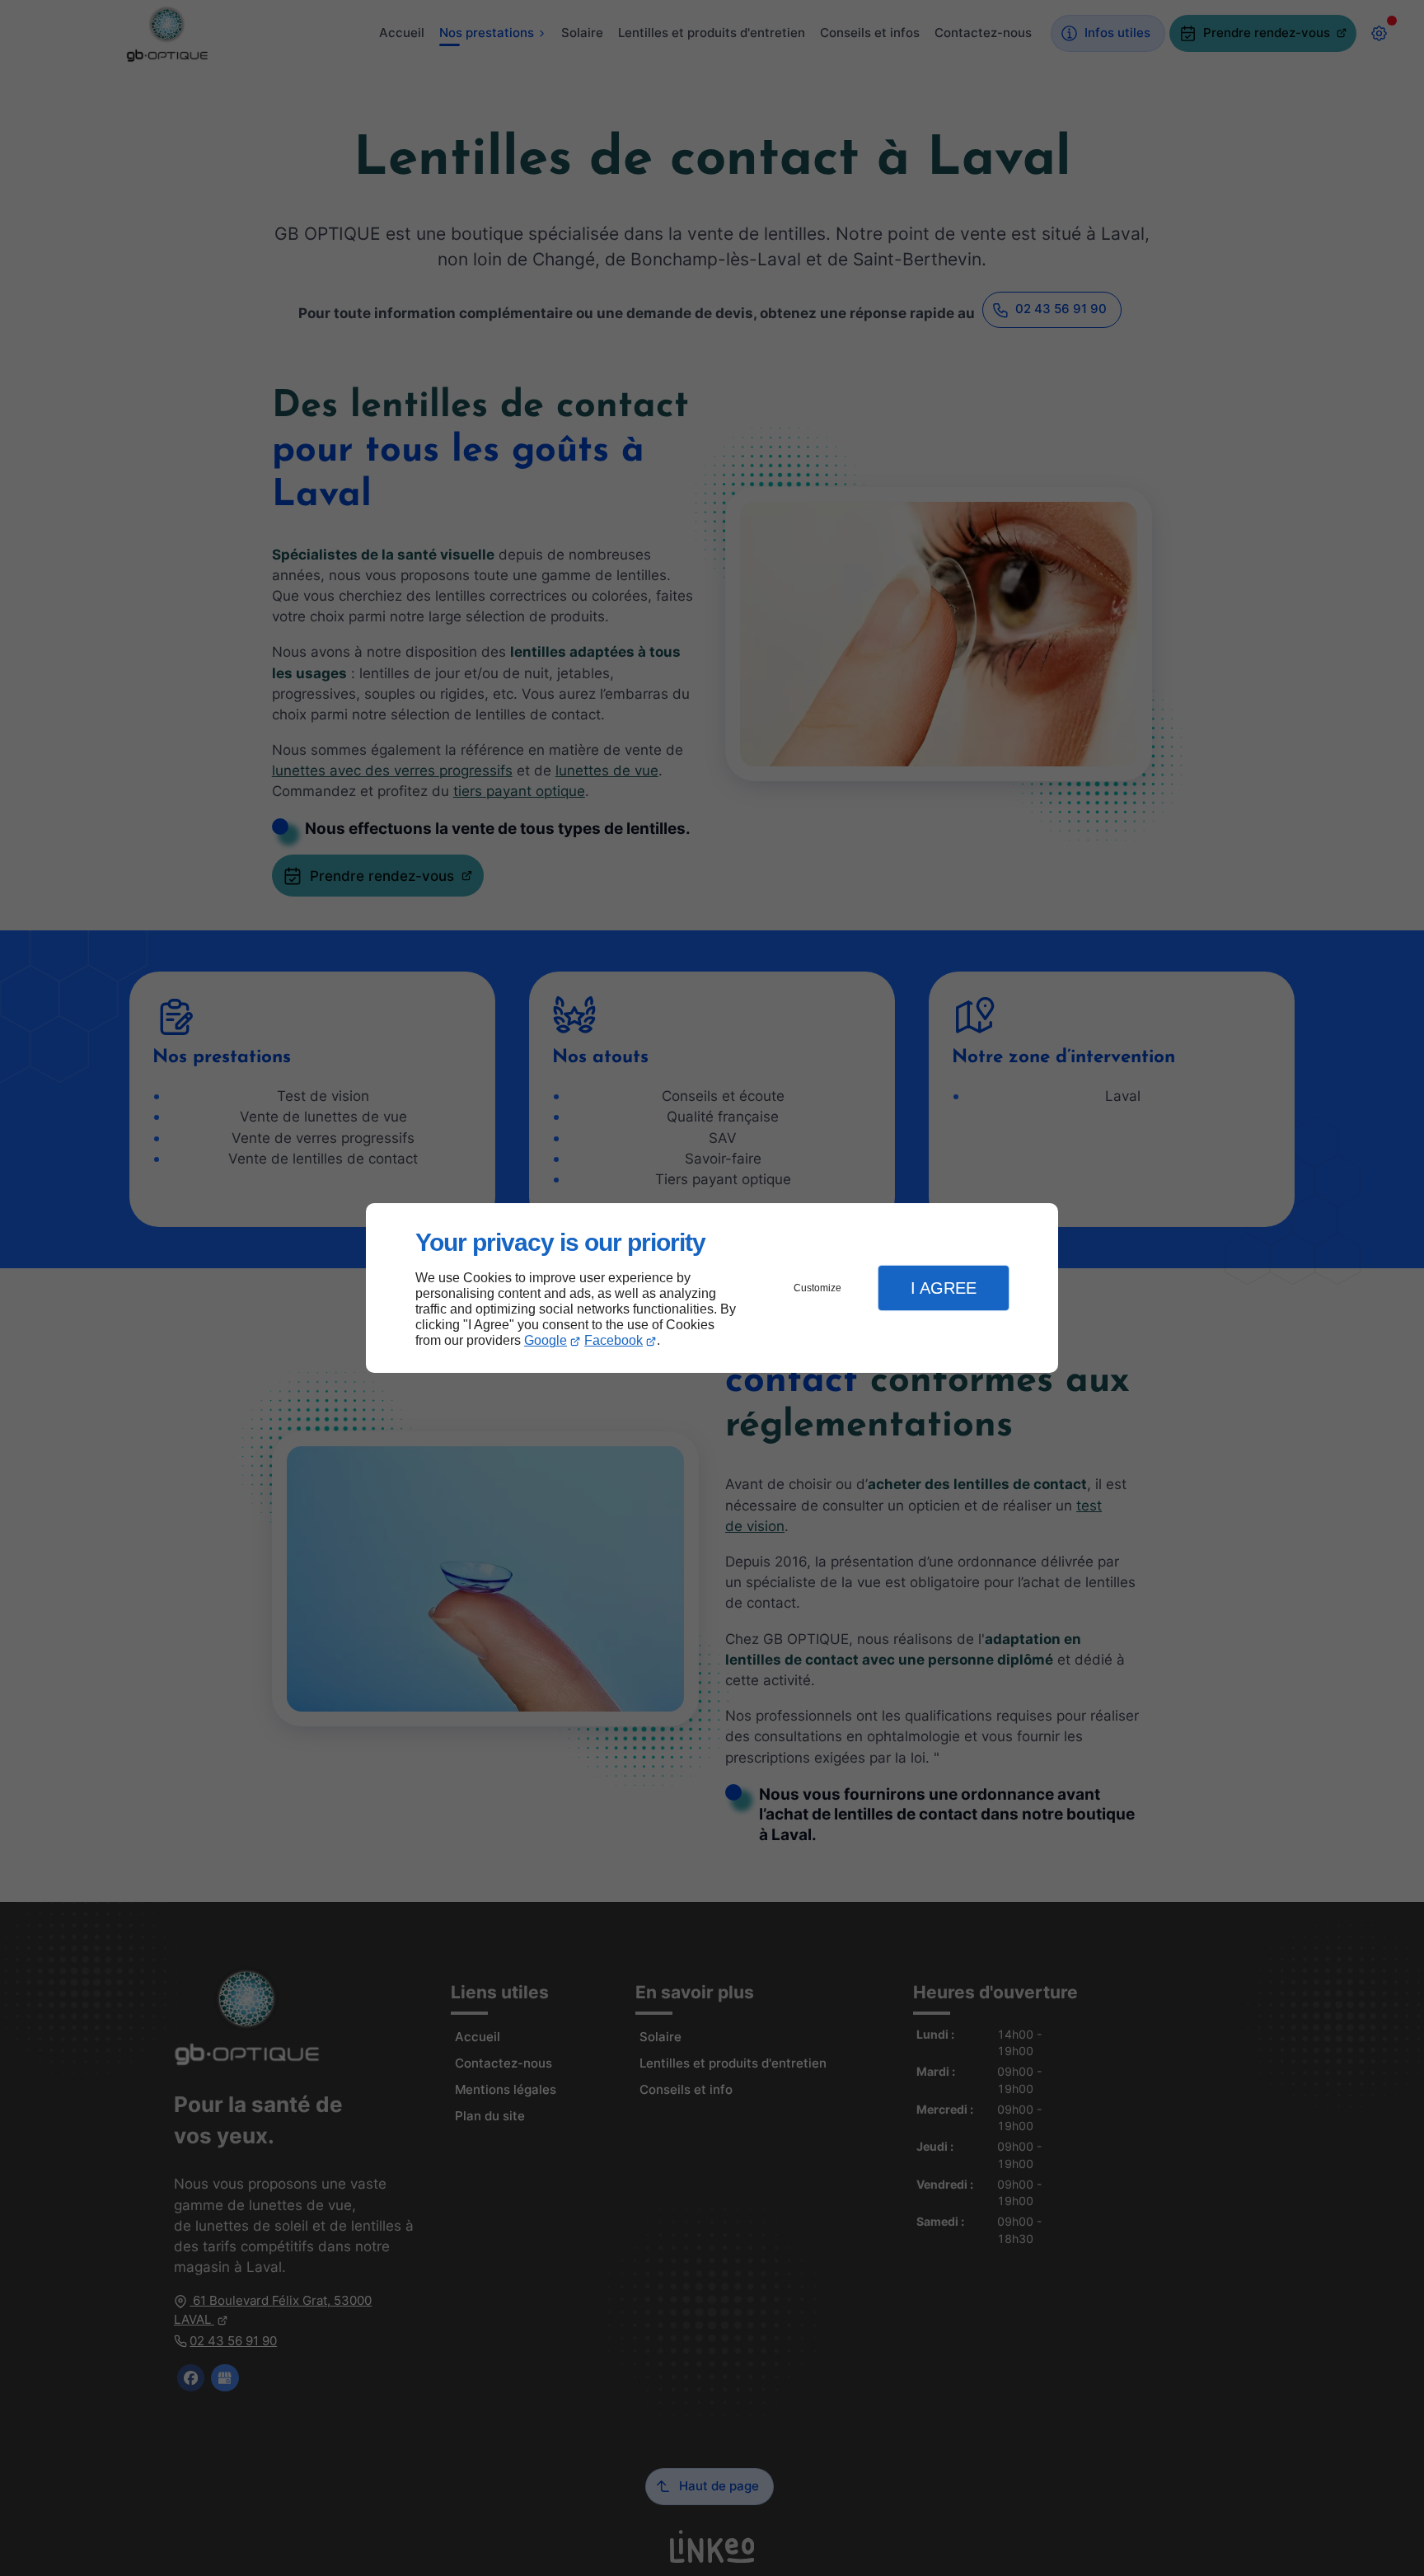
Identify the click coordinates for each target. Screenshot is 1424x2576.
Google (546, 1340)
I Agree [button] (944, 1288)
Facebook (614, 1340)
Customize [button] (817, 1288)
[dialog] (712, 1288)
